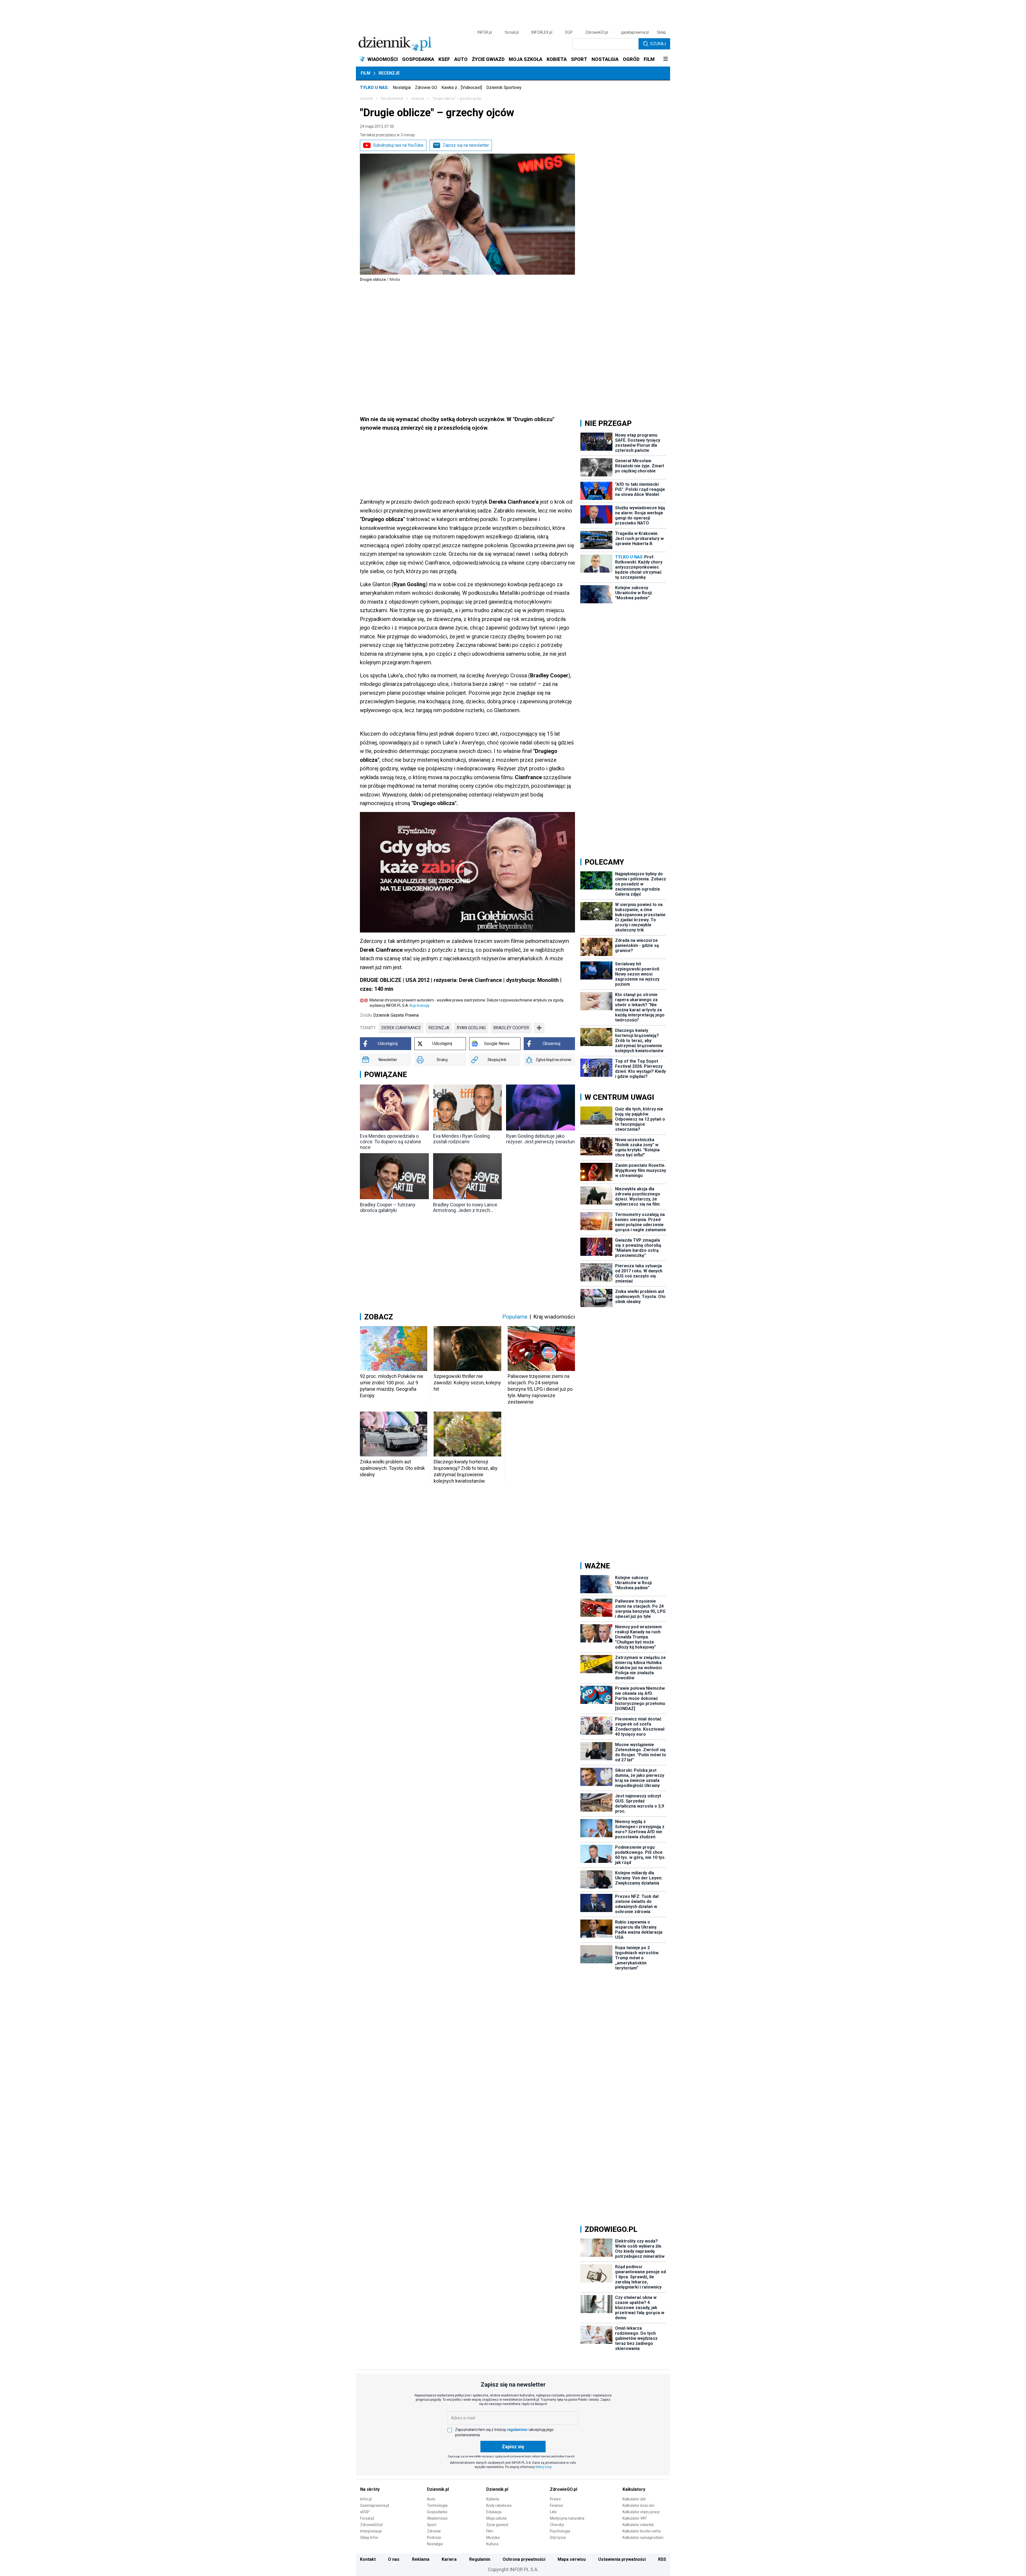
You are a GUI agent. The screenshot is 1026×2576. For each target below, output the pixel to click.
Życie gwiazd (497, 2525)
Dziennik (366, 99)
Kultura (492, 2544)
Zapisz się (513, 2447)
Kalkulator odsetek (638, 2525)
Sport (432, 2525)
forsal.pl (512, 32)
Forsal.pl (367, 2518)
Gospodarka (437, 2512)
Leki (553, 2512)
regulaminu (517, 2430)
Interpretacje (371, 2531)
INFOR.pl (485, 32)
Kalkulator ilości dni (638, 2505)
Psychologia (560, 2531)
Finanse (556, 2505)
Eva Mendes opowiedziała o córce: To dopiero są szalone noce (390, 1142)
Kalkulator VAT (635, 2518)
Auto (431, 2499)
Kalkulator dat (634, 2499)
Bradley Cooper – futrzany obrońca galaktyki (388, 1207)
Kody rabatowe (499, 2505)
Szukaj (658, 44)
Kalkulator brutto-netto (642, 2531)
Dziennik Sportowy (504, 88)
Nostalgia (402, 88)
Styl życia (558, 2538)
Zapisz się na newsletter (466, 145)
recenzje (418, 99)
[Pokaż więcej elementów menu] (665, 59)
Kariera (449, 2559)
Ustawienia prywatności (622, 2559)
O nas (394, 2559)
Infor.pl (366, 2499)
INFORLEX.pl (542, 32)
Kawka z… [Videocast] (462, 88)
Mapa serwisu (572, 2559)
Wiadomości (437, 2518)
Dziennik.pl (438, 2489)
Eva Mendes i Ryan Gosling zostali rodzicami (461, 1139)
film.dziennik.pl (392, 99)
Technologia (437, 2505)
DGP (569, 32)
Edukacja (494, 2512)
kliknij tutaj (544, 2467)
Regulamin (480, 2559)
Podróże (434, 2538)
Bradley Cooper (511, 1028)
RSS (662, 2559)
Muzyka (493, 2538)
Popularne (515, 1317)
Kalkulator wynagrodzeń (643, 2538)
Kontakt (368, 2559)
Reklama (421, 2559)
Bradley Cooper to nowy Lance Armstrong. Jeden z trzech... (465, 1207)
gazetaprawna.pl (635, 32)
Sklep (661, 32)
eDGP (365, 2512)
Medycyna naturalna (567, 2518)
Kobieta (493, 2499)
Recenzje (389, 73)
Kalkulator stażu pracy (641, 2512)
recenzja (439, 1028)
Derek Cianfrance (401, 1028)
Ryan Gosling (471, 1028)
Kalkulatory (634, 2489)
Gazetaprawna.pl (375, 2505)
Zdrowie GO (426, 88)
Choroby (557, 2525)
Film (366, 73)
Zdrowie (434, 2531)
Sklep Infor (369, 2538)
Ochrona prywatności (524, 2559)
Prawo (555, 2499)
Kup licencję (419, 1005)
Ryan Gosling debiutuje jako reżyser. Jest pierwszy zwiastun (540, 1139)
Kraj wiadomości (554, 1317)
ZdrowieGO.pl (597, 32)
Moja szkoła (496, 2518)
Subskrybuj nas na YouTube (398, 145)
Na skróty (370, 2489)
